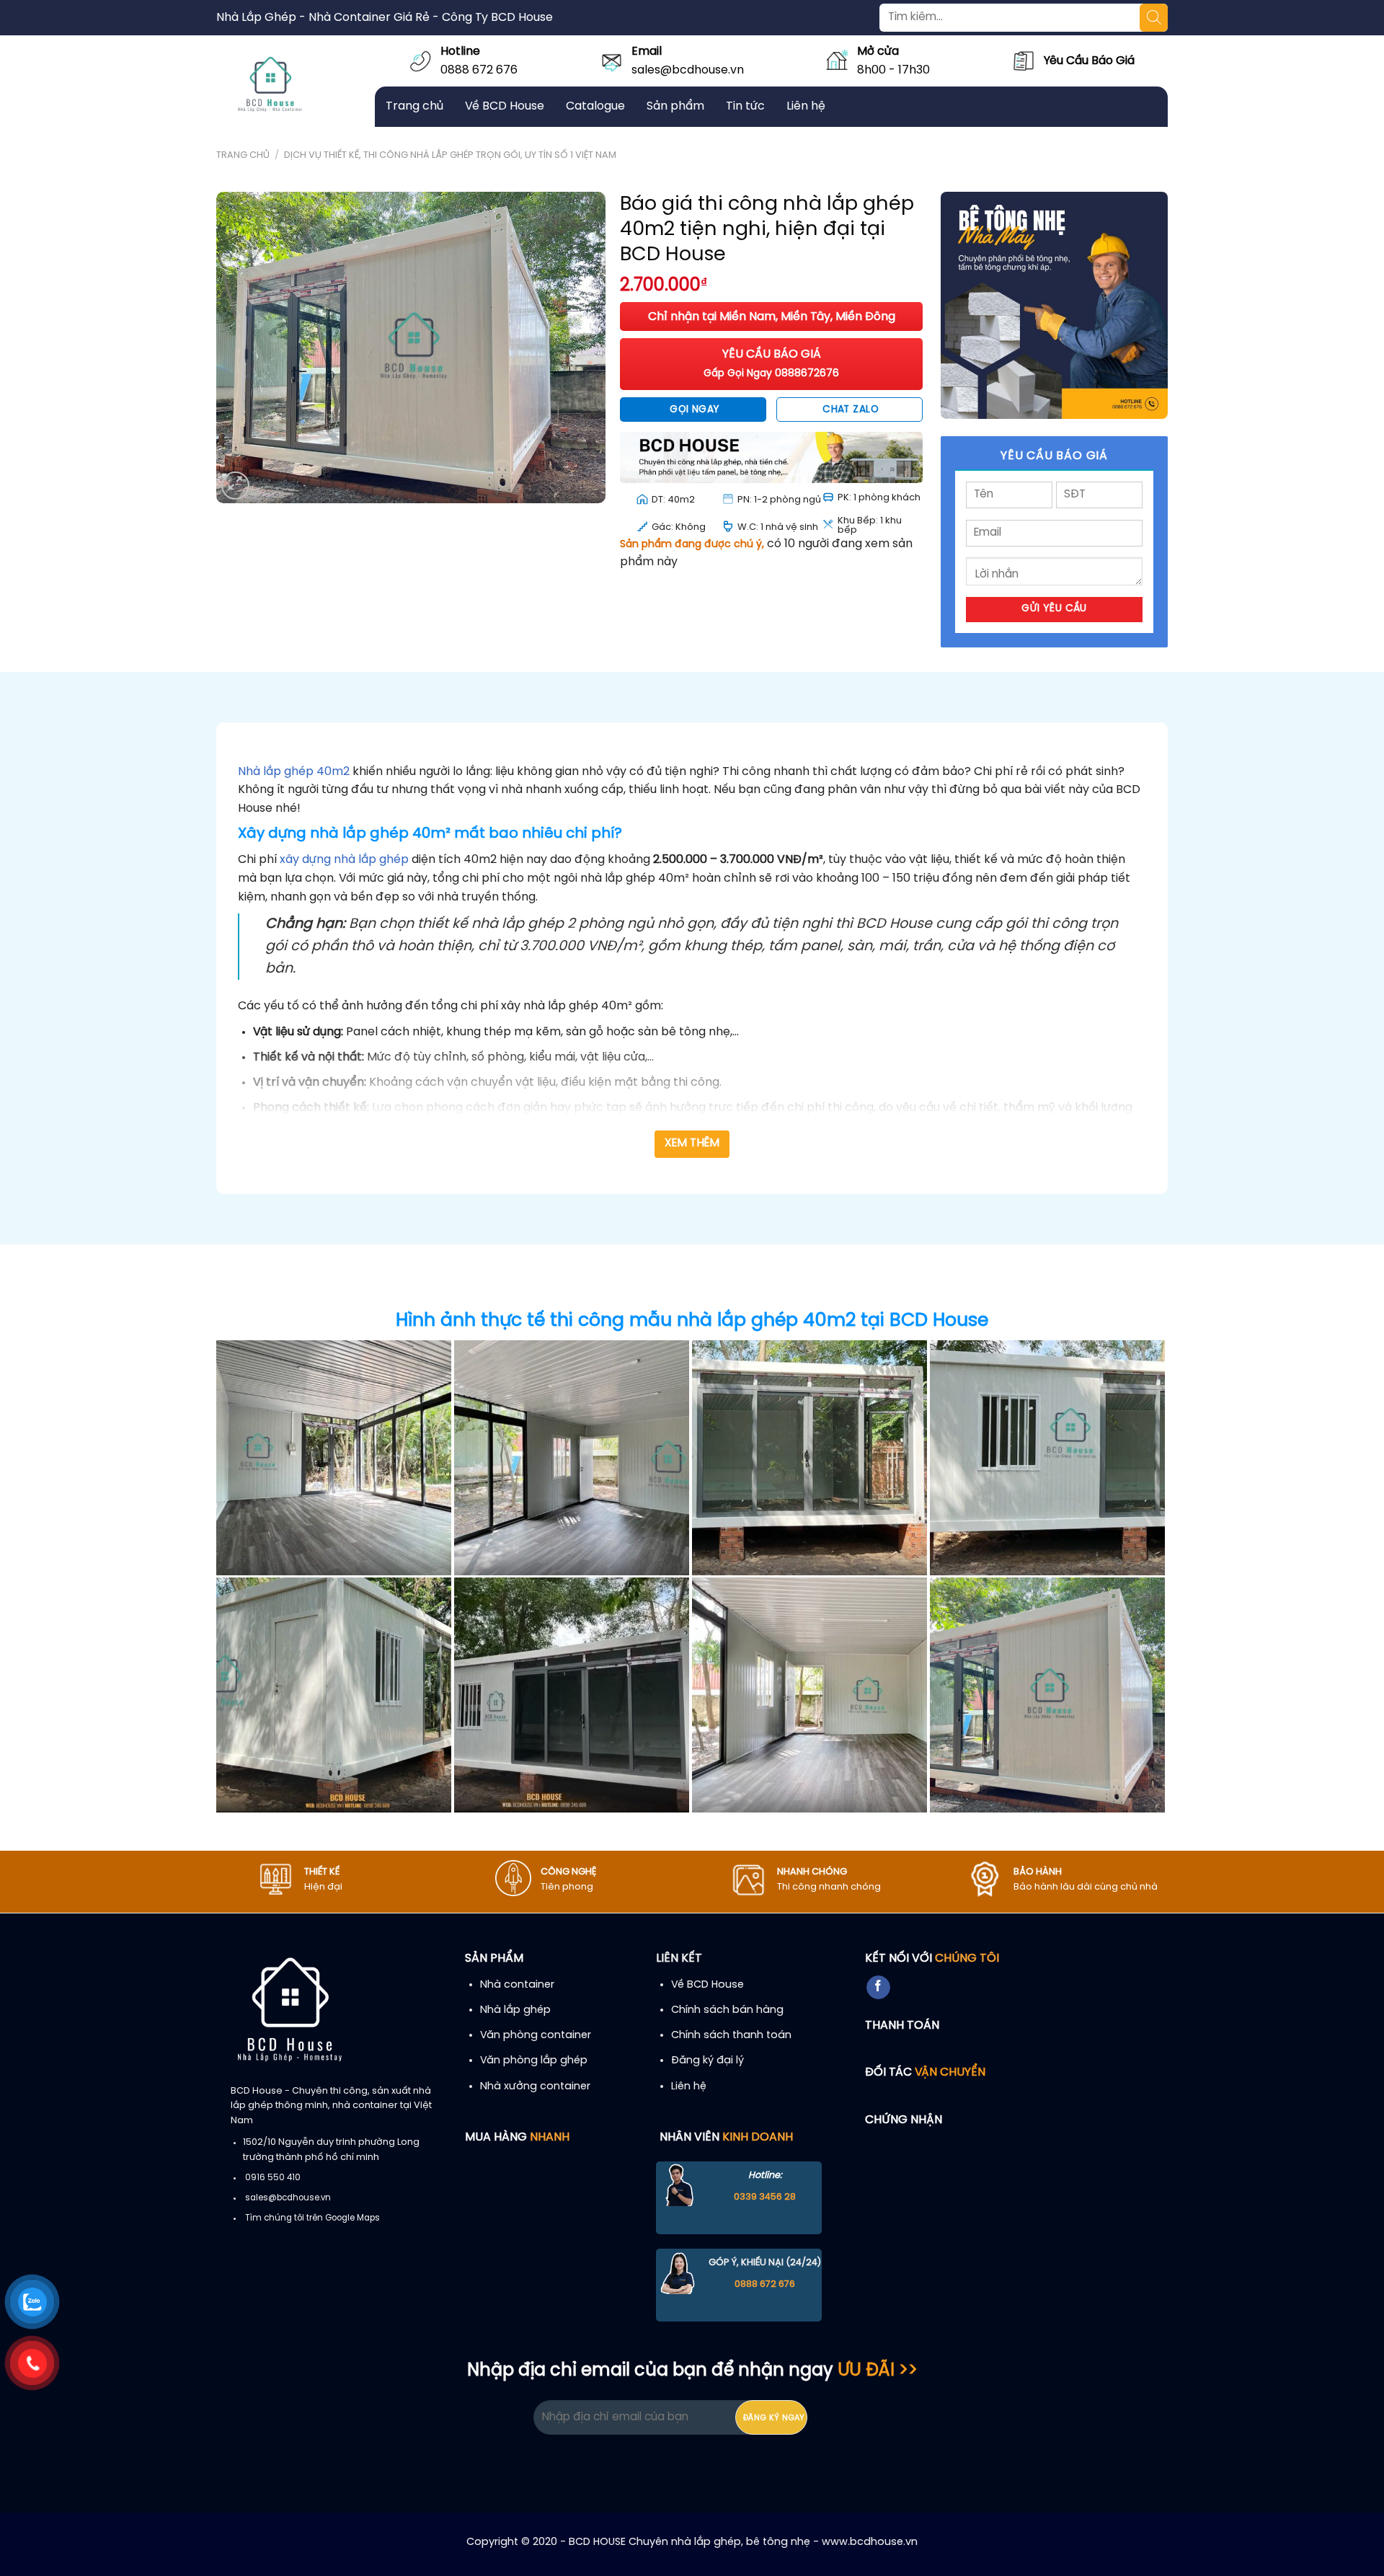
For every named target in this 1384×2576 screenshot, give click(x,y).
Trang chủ (414, 106)
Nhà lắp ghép (515, 2010)
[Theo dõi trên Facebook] (878, 1988)
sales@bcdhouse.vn (688, 70)
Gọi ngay (694, 410)
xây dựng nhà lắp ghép (344, 860)
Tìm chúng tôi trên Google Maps (312, 2218)
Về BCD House (505, 106)
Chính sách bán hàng (727, 2010)
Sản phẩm (675, 106)
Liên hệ (806, 106)
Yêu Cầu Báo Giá (1089, 61)
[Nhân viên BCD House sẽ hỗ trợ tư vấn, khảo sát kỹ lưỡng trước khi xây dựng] (572, 1458)
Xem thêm (692, 1143)
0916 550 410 (273, 2178)
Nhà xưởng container (535, 2086)
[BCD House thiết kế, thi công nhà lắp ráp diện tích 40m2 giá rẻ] (334, 1458)
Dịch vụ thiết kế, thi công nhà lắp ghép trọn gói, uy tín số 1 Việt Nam (450, 155)
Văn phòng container (536, 2035)
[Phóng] (235, 486)
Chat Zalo (851, 410)
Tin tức (745, 106)
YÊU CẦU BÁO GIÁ (771, 364)
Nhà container (517, 1985)
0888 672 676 (479, 70)
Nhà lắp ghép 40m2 (294, 772)
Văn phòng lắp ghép (534, 2061)
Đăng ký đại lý (707, 2061)
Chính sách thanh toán (731, 2035)
